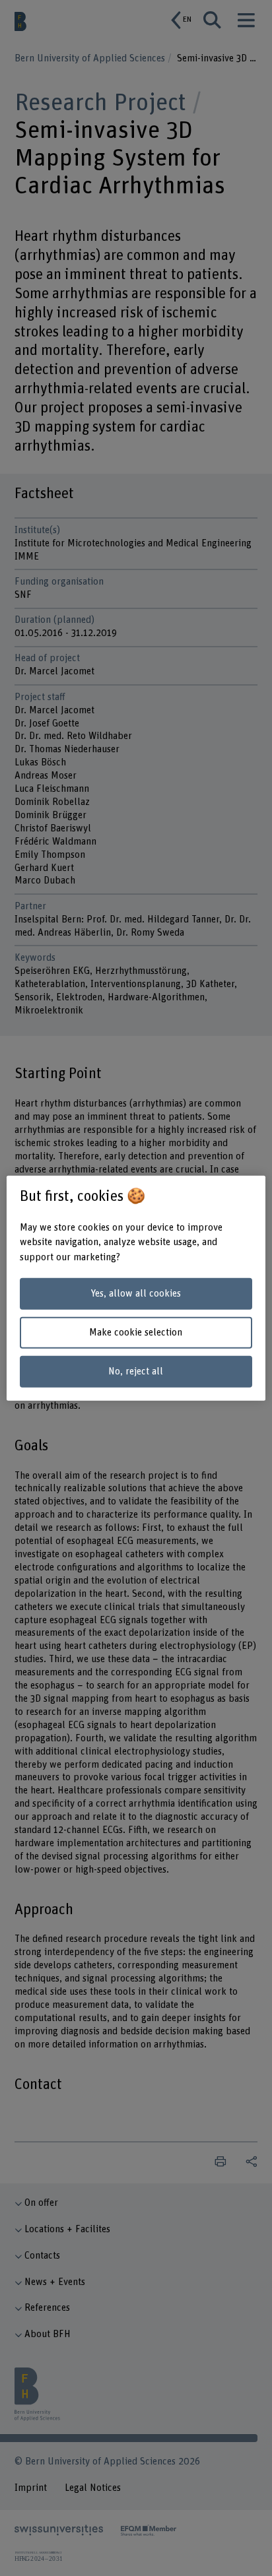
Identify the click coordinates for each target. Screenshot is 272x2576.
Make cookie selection (136, 1333)
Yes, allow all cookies (136, 1294)
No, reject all (136, 1371)
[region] (136, 1288)
